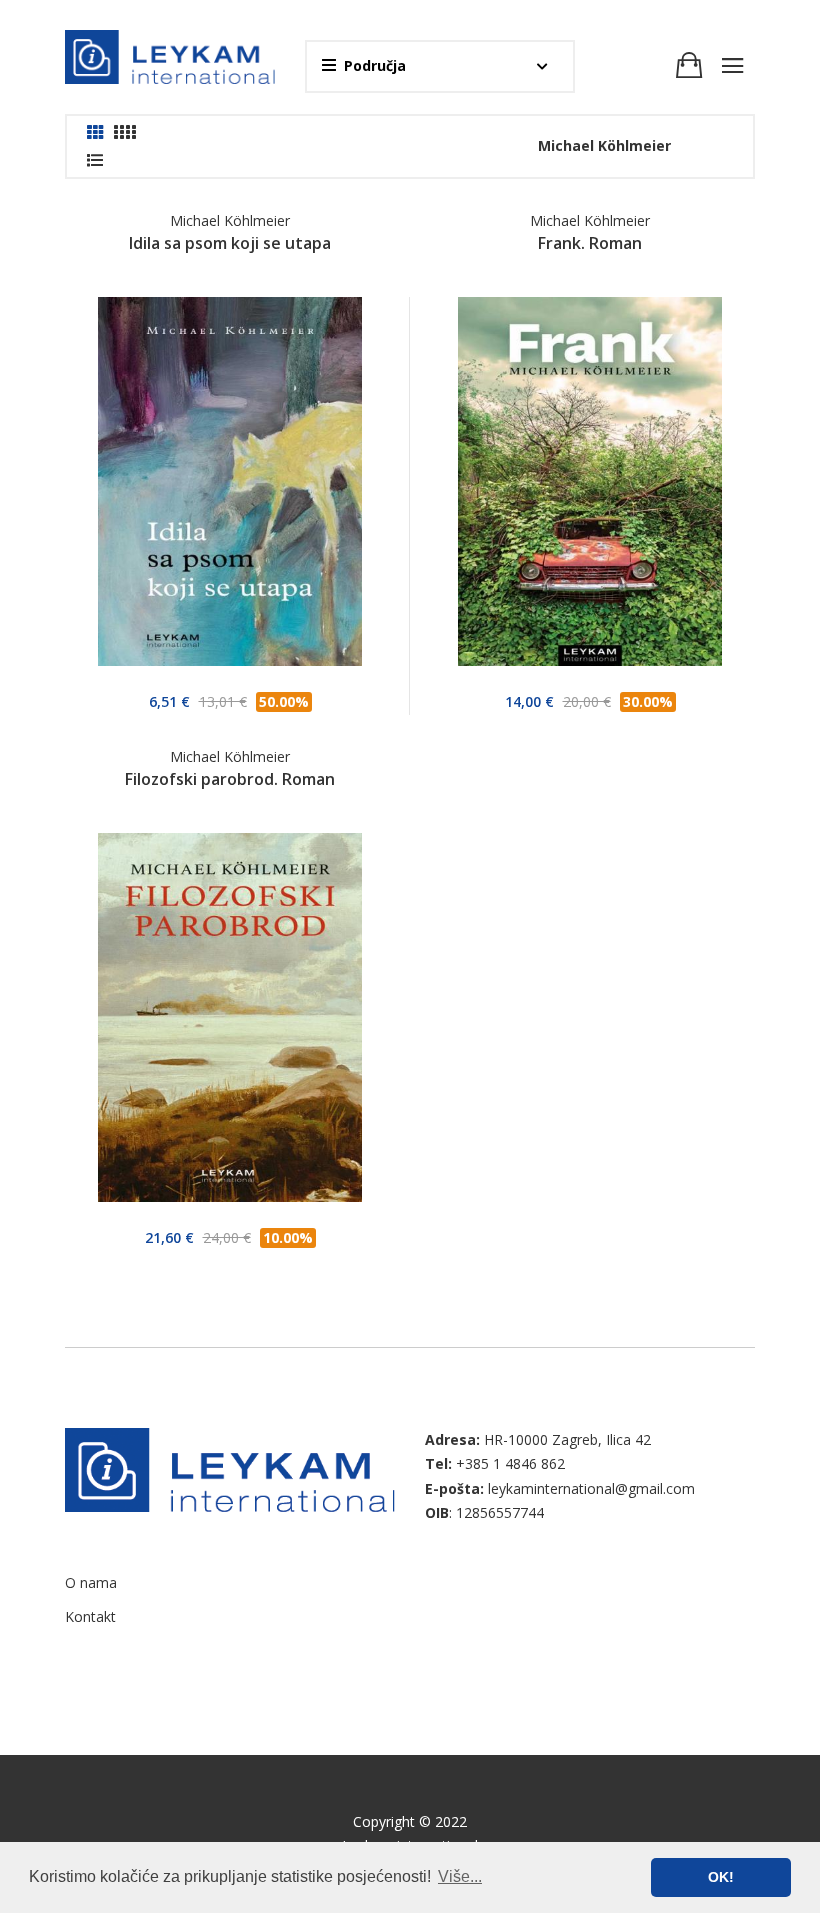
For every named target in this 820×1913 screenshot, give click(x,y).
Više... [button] (460, 1876)
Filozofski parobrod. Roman (230, 779)
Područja (375, 65)
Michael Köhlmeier (230, 220)
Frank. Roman (590, 243)
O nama (91, 1582)
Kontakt (90, 1616)
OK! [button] (721, 1877)
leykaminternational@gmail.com (591, 1488)
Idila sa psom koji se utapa (230, 243)
